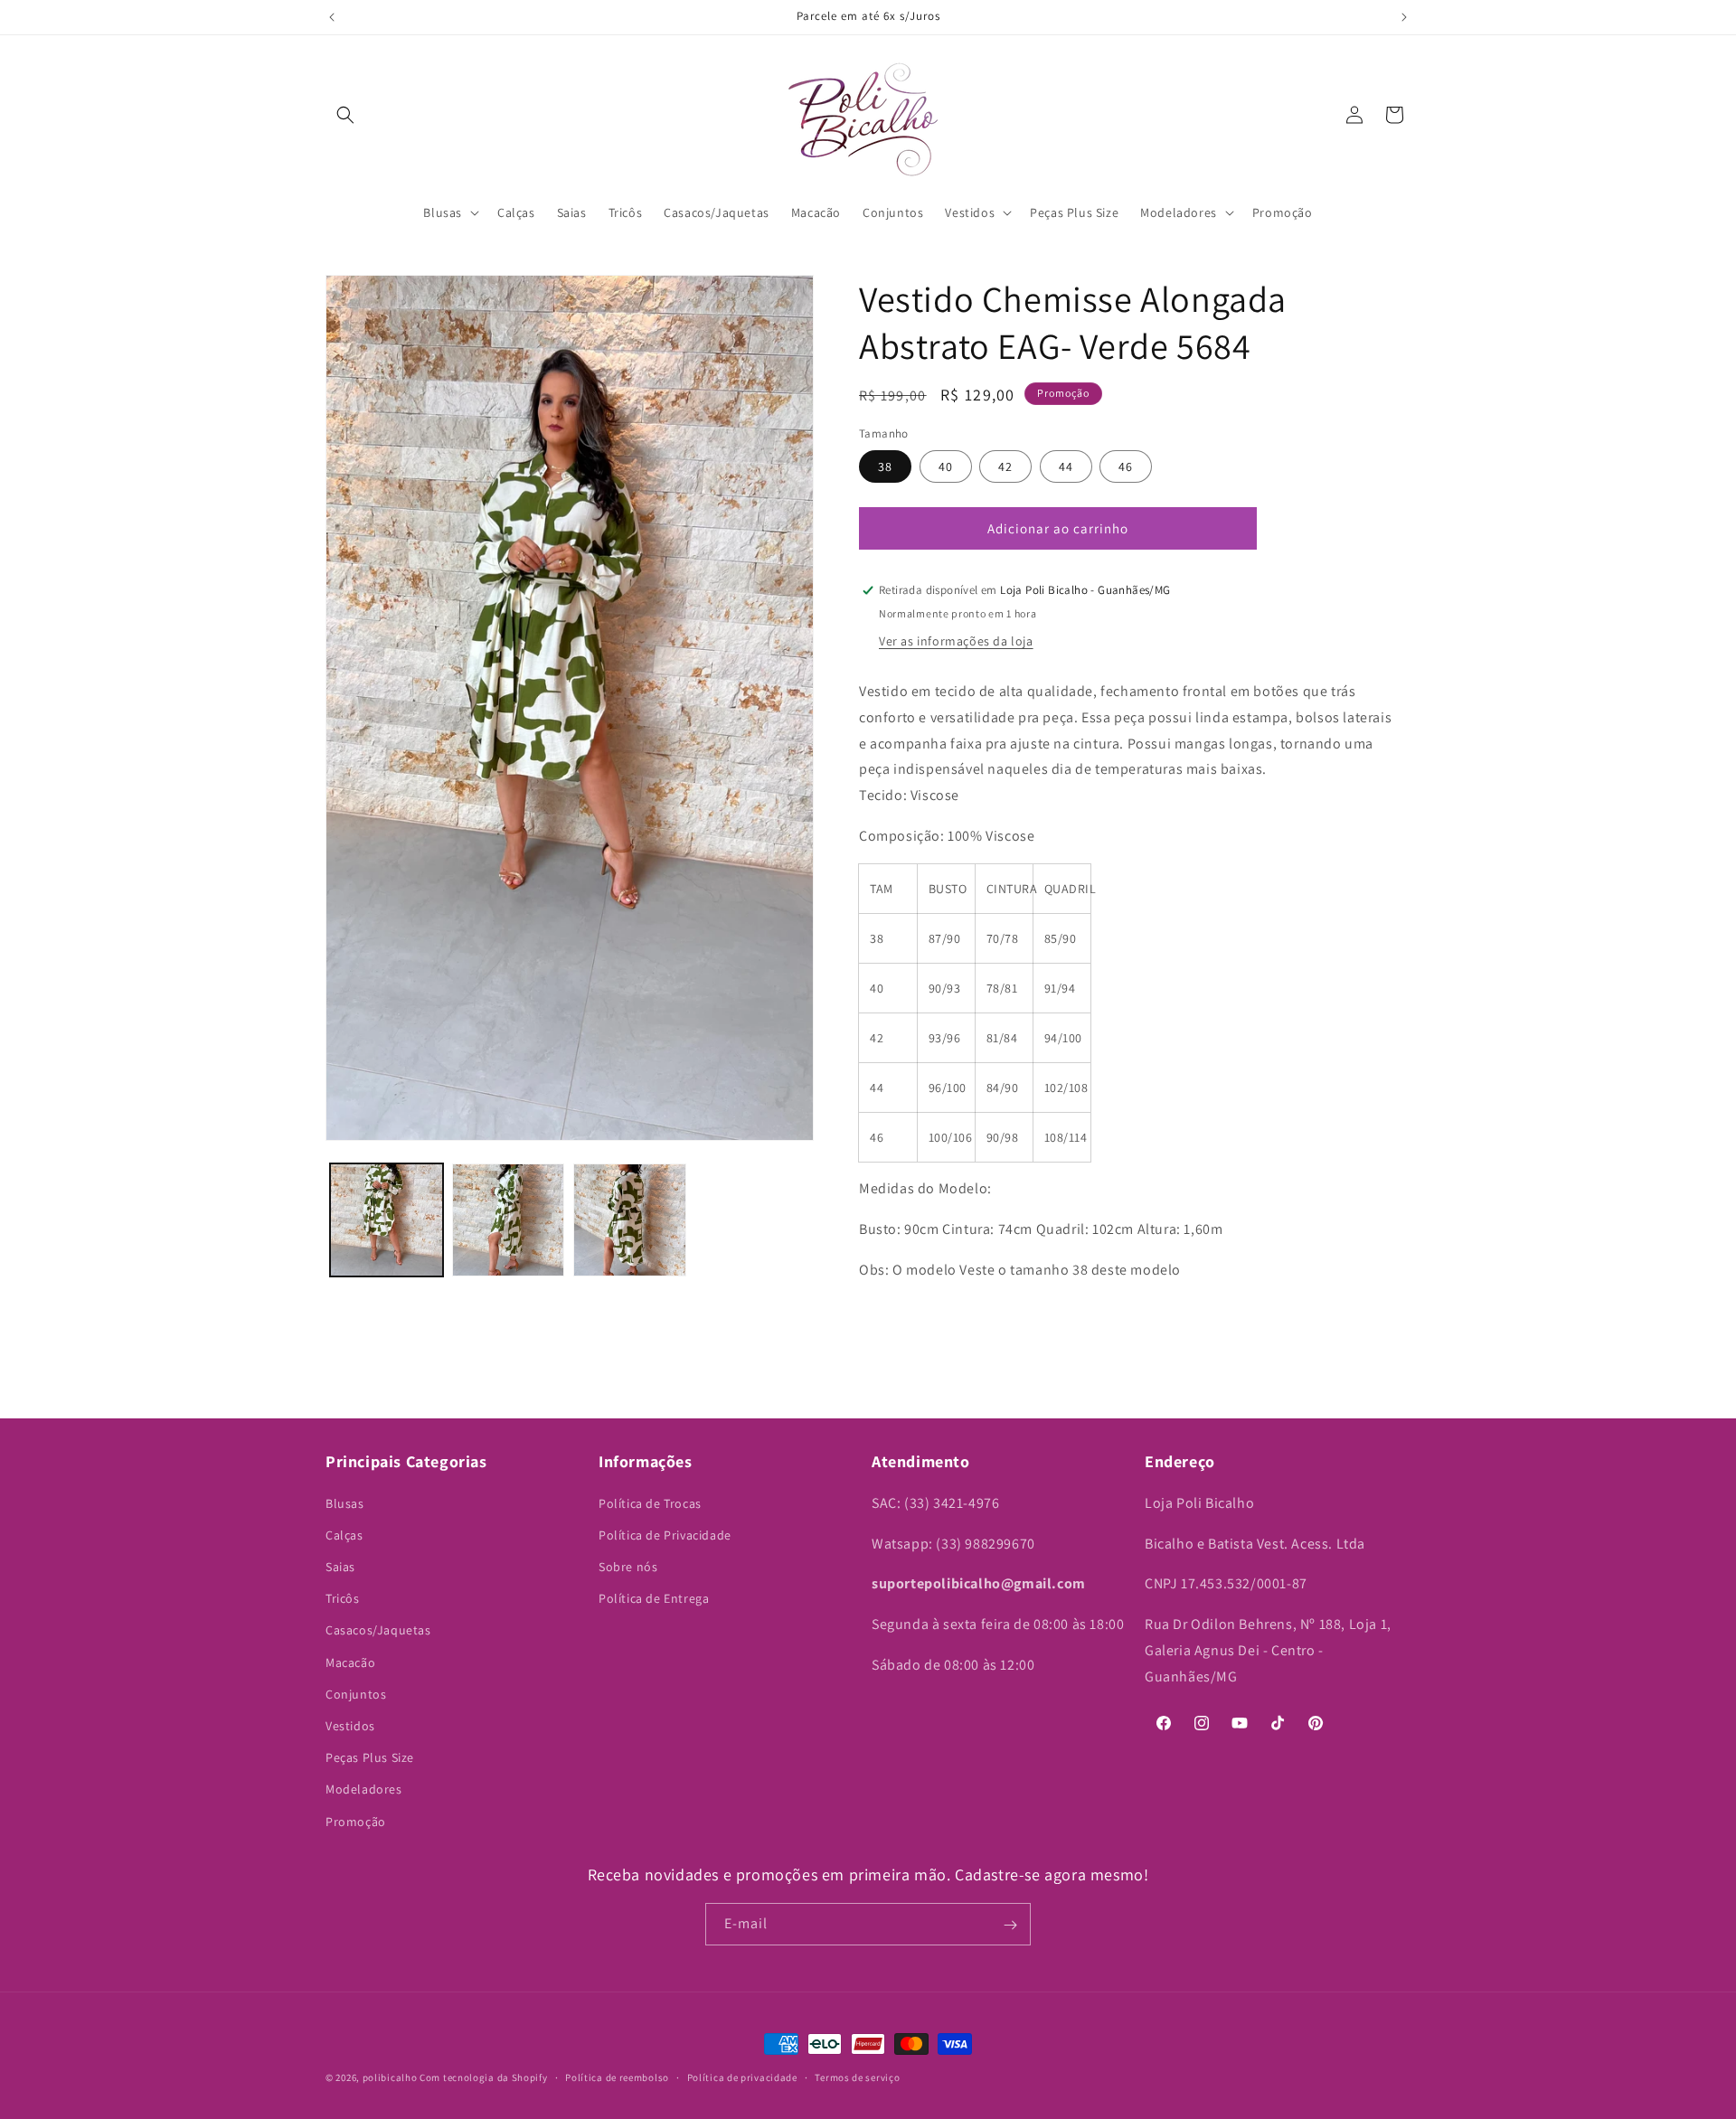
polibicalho (390, 2077)
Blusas (345, 1502)
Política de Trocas (650, 1502)
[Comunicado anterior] (332, 17)
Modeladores (364, 1789)
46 (1126, 466)
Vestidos (350, 1726)
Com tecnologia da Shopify (484, 2077)
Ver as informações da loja (956, 641)
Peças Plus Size (370, 1757)
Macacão (350, 1662)
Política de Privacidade (665, 1534)
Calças (344, 1534)
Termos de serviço (857, 2077)
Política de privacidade (742, 2077)
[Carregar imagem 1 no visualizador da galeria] (387, 1220)
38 (885, 466)
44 (1066, 466)
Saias (340, 1567)
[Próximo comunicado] (1404, 17)
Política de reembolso (617, 2077)
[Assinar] (1010, 1925)
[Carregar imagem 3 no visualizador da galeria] (630, 1220)
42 (1005, 466)
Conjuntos (356, 1693)
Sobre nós (628, 1567)
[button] (345, 115)
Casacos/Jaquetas (378, 1630)
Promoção (356, 1821)
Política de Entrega (654, 1598)
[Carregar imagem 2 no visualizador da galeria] (509, 1220)
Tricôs (343, 1598)
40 (946, 466)
